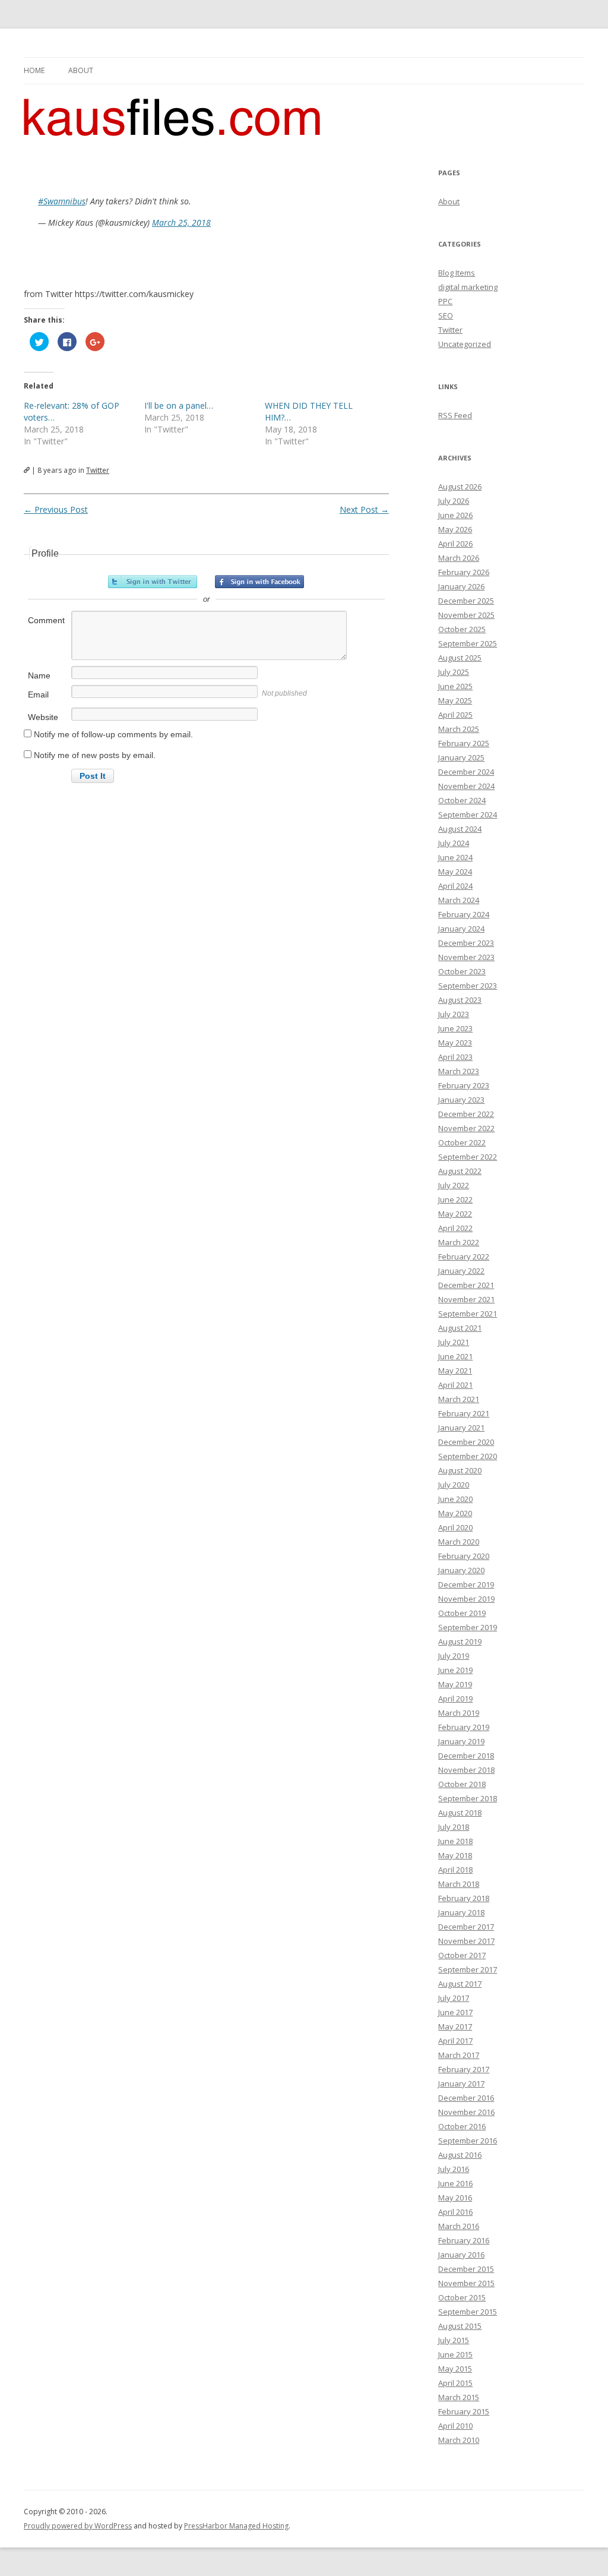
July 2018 (454, 1827)
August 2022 (460, 1171)
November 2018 (466, 1770)
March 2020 (459, 1542)
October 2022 (462, 1142)
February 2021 (464, 1413)
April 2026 (455, 544)
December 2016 (466, 2098)
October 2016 (462, 2126)
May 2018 (455, 1855)
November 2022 (466, 1128)
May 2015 (455, 2369)
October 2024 (462, 800)
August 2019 (460, 1641)
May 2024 (455, 872)
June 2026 (455, 515)
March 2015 (459, 2397)
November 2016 (466, 2112)
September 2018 (468, 1798)
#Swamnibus (62, 201)
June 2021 (455, 1356)
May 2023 (455, 1043)
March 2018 (459, 1884)
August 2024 (460, 829)
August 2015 (460, 2326)
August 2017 (460, 1984)
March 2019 (459, 1713)
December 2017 (466, 1927)
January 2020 (461, 1570)
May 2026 (455, 529)
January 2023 (461, 1100)
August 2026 (460, 487)
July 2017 (454, 1998)
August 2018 (460, 1813)
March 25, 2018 (181, 222)
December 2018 (466, 1756)
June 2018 (455, 1841)
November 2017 (466, 1941)
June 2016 (455, 2183)
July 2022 (454, 1185)
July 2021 (454, 1342)
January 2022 (461, 1271)
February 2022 (464, 1257)
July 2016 (454, 2169)
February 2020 (464, 1556)
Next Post (364, 509)
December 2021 (466, 1285)
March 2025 (459, 729)
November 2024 (466, 786)
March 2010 (459, 2440)
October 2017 (462, 1955)
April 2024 (455, 886)
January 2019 (461, 1741)
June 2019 (455, 1670)
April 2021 (455, 1385)
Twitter (98, 470)
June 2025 (455, 686)
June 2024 (455, 857)
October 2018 (462, 1784)
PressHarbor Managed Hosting (236, 2526)
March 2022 (459, 1242)
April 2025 (455, 715)
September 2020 (468, 1456)
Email (38, 694)
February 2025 (464, 743)
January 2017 (461, 2083)
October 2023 (462, 971)
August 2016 (460, 2155)
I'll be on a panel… (179, 405)
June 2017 (455, 2012)
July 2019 (454, 1656)
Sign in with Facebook (259, 582)
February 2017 (464, 2069)
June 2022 (455, 1199)
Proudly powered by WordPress (78, 2526)
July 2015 (454, 2340)
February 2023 (464, 1085)
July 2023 (454, 1014)
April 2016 (455, 2212)
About (81, 70)
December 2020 (466, 1442)
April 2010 (455, 2426)
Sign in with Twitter (153, 582)
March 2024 (459, 900)
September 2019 (468, 1627)
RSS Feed (455, 415)
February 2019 (464, 1727)
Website (43, 717)
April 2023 (455, 1057)
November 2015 (466, 2283)
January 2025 (461, 757)
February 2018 (464, 1898)
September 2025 (468, 643)
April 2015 (455, 2383)
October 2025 (462, 629)
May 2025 (455, 700)
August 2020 (460, 1470)
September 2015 (468, 2312)
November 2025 (466, 615)
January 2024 (461, 929)
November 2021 (466, 1299)
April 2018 (455, 1870)
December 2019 (466, 1584)
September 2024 (468, 815)
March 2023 (459, 1071)
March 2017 (459, 2055)
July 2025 (454, 672)
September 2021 (468, 1314)
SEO (446, 315)
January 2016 (461, 2255)
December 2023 (466, 943)
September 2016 (468, 2141)
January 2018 (461, 1912)
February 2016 (464, 2240)
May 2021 (455, 1371)
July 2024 (454, 843)
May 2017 (455, 2026)
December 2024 (466, 772)
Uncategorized (465, 344)
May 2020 (455, 1513)
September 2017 (468, 1969)
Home (34, 70)
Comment (46, 620)
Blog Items (457, 273)
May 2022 (455, 1214)
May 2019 (455, 1684)
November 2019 (466, 1599)
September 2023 (468, 986)
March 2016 (459, 2226)
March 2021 (459, 1399)
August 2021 (460, 1328)
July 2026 (454, 501)
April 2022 (455, 1228)
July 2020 (454, 1485)
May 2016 (455, 2198)
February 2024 (464, 914)
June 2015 (455, 2354)
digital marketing (468, 287)
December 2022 (466, 1114)
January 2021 (461, 1428)
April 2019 (455, 1699)
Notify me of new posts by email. (95, 755)
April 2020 (455, 1527)
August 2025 (460, 658)
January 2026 (461, 586)
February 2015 (464, 2411)
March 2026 (459, 558)
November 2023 (466, 957)
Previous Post (56, 509)
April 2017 (455, 2041)
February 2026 (464, 572)
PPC (445, 301)
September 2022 (468, 1157)
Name (39, 675)
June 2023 (455, 1028)
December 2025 (466, 601)
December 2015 (466, 2269)
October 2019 (462, 1613)
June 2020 (455, 1499)
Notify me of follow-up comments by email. (113, 734)
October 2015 (462, 2297)
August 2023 (460, 1000)
